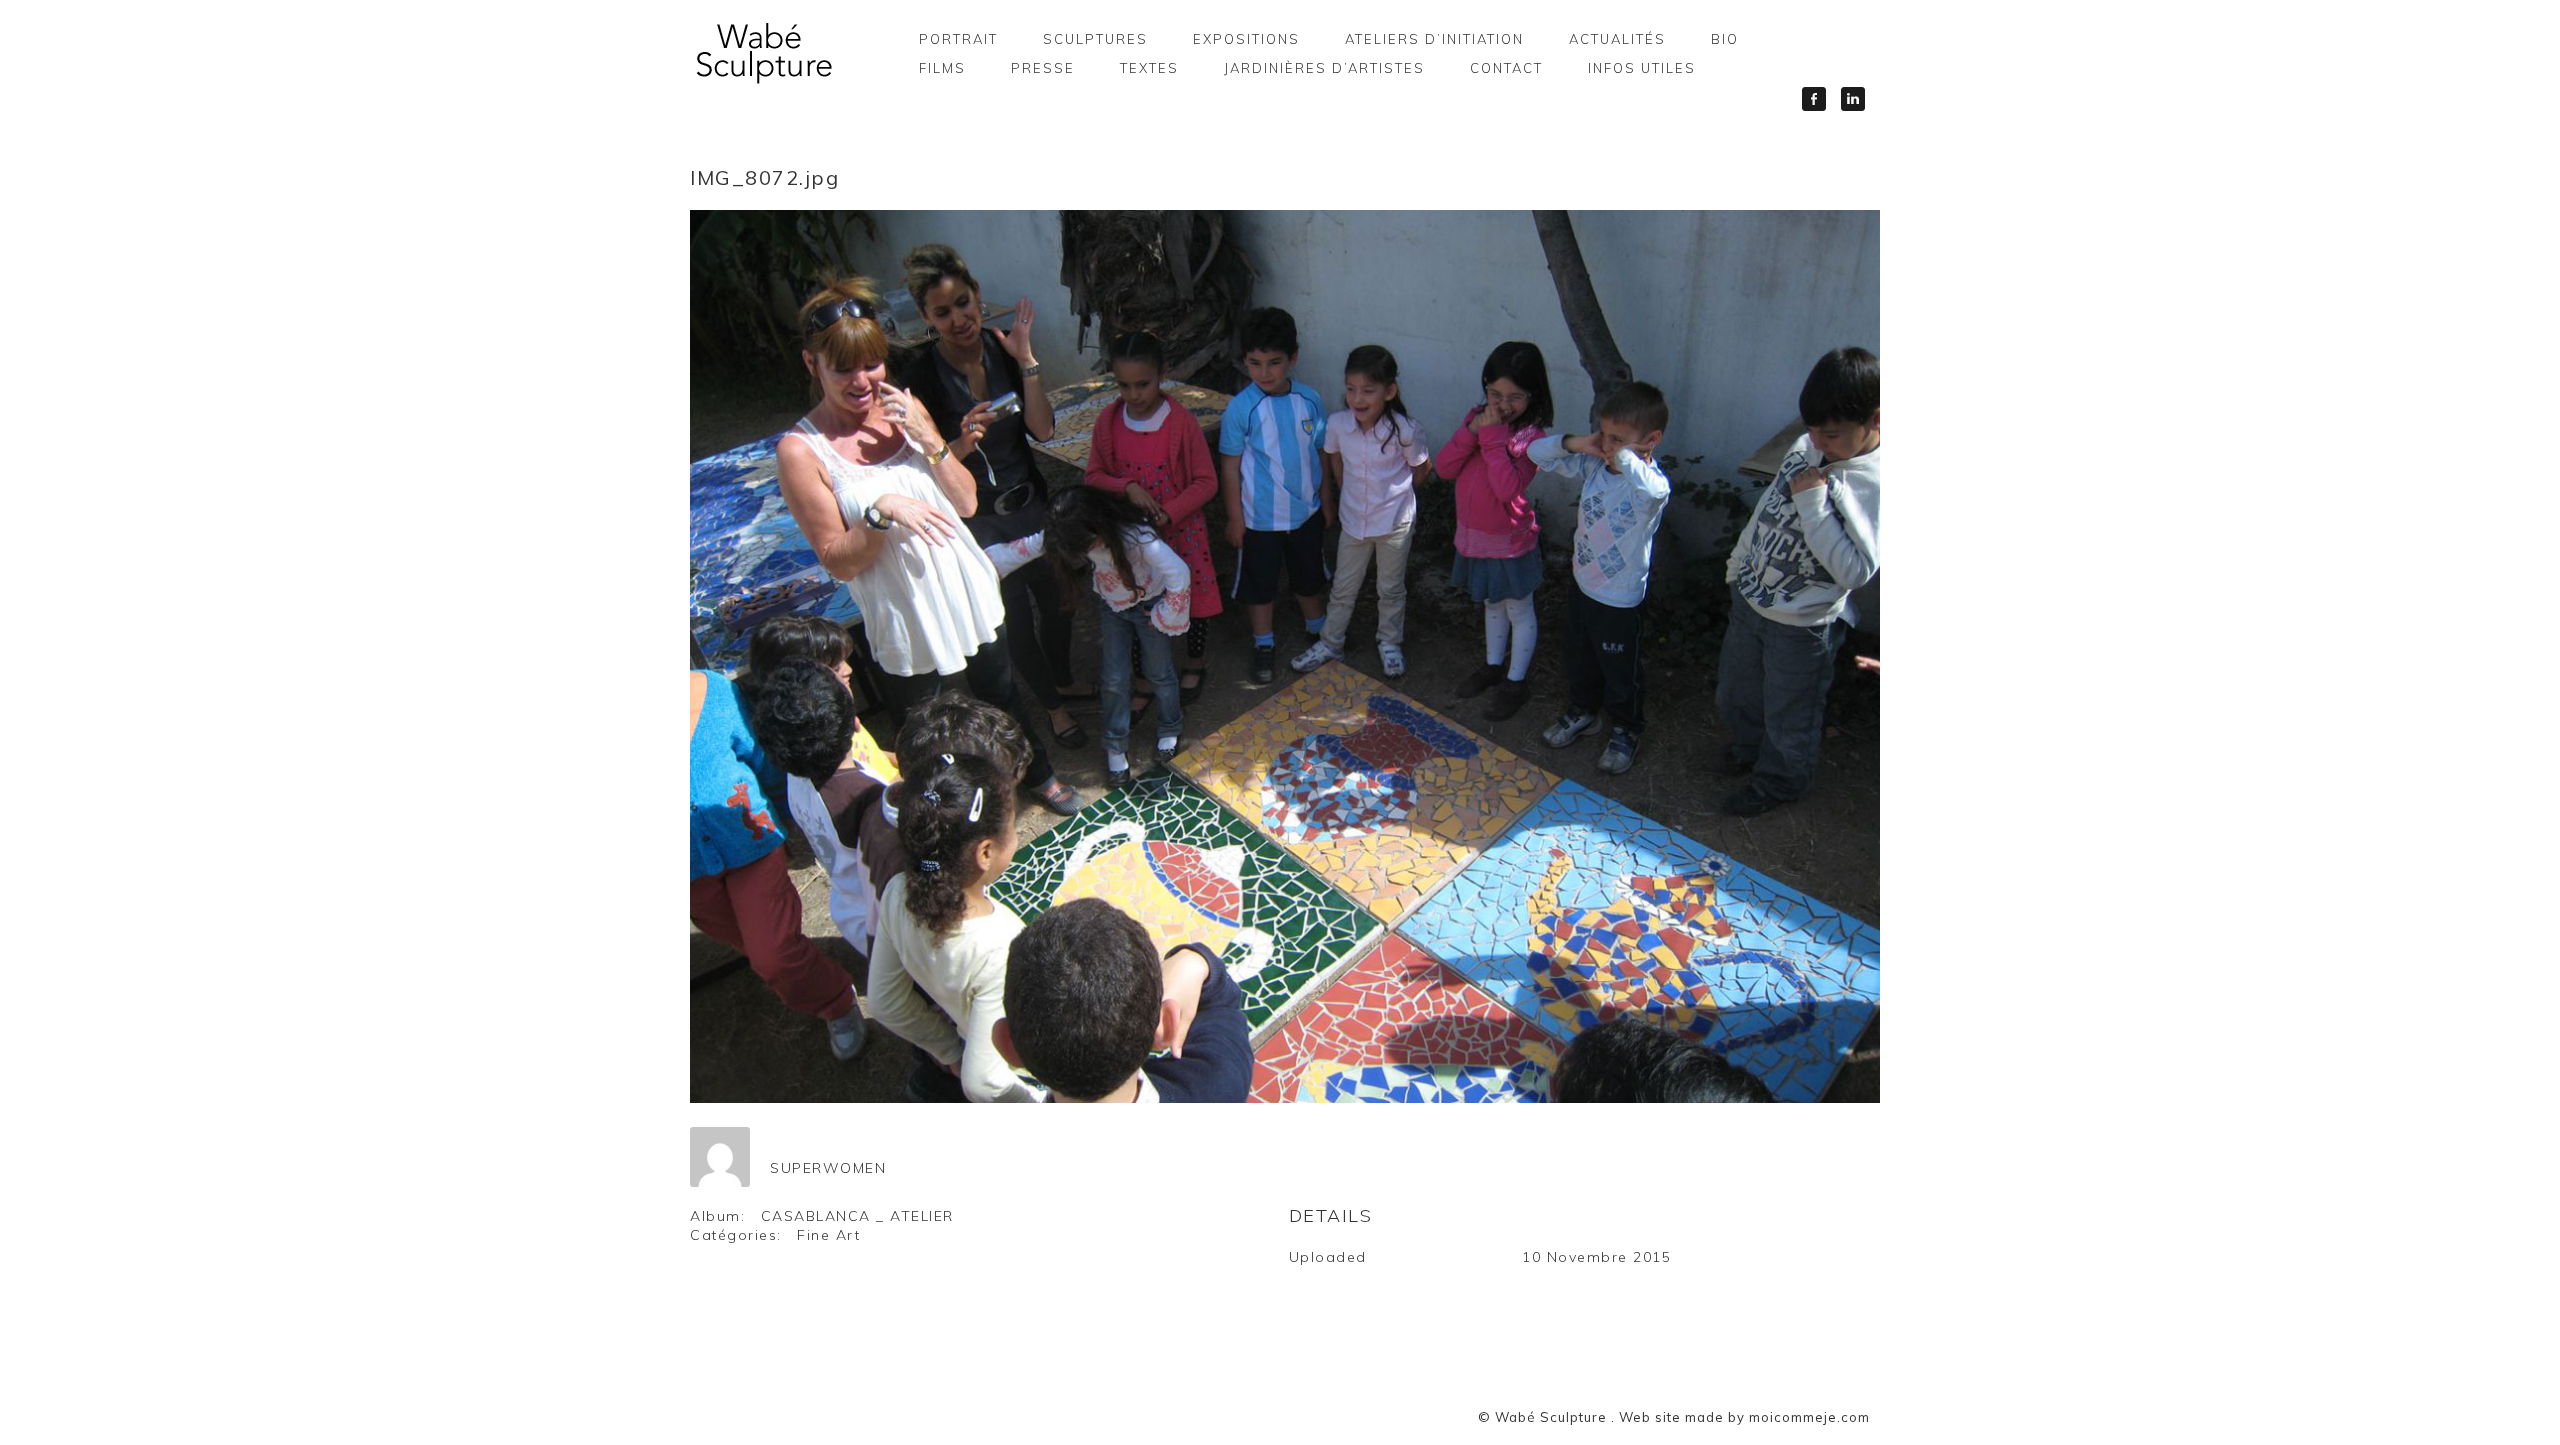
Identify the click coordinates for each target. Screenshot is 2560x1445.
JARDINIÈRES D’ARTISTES (1324, 68)
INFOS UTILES (1642, 68)
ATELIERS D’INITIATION (1434, 39)
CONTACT (1506, 68)
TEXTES (1149, 68)
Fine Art (828, 1235)
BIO (1725, 39)
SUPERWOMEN (828, 1168)
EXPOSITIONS (1246, 39)
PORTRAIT (958, 39)
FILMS (942, 68)
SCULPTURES (1095, 39)
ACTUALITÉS (1617, 39)
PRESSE (1043, 68)
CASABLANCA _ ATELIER (857, 1216)
